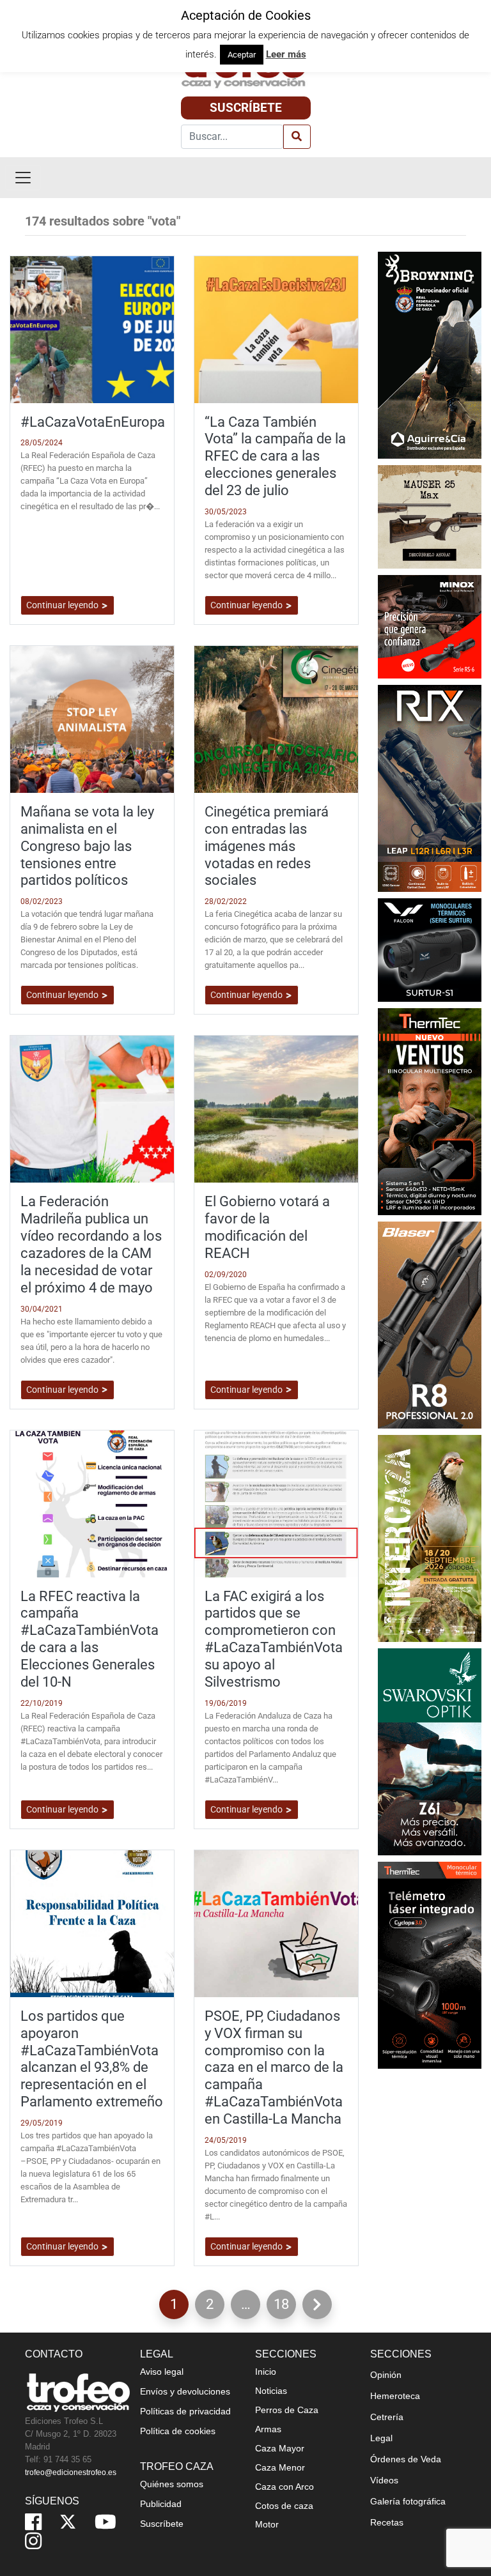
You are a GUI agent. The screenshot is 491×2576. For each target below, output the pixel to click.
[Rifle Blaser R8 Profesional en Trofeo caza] (430, 1324)
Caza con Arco (284, 2487)
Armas (268, 2429)
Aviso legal (162, 2372)
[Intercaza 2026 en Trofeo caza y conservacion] (430, 1537)
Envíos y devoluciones (185, 2391)
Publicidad (161, 2504)
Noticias (271, 2391)
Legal (381, 2438)
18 (285, 2307)
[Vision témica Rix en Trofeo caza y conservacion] (430, 787)
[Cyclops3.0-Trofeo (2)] (430, 1964)
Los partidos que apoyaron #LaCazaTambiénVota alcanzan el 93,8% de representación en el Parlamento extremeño (92, 2058)
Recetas (387, 2522)
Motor (267, 2524)
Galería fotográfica (408, 2501)
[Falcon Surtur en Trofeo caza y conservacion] (430, 949)
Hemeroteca (395, 2396)
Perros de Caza (287, 2410)
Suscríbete (246, 108)
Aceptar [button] (242, 55)
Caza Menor (280, 2467)
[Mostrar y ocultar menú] (23, 178)
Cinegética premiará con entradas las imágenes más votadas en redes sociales (267, 846)
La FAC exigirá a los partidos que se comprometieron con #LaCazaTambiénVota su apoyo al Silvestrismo (274, 1639)
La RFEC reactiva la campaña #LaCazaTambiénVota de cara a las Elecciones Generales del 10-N (90, 1639)
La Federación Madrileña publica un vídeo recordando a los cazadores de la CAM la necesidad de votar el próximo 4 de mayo (91, 1244)
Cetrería (387, 2417)
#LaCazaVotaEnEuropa (93, 422)
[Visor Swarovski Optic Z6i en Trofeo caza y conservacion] (430, 1751)
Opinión (386, 2375)
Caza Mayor (280, 2448)
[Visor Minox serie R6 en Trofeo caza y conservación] (430, 626)
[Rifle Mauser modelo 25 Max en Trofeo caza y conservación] (430, 516)
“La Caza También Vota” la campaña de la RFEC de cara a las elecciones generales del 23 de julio (275, 456)
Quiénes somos (172, 2484)
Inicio (266, 2372)
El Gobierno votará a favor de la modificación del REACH (267, 1227)
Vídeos (384, 2480)
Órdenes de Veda (406, 2459)
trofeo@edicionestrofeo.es (71, 2472)
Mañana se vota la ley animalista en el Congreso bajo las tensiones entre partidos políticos (87, 846)
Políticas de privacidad (185, 2411)
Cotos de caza (284, 2506)
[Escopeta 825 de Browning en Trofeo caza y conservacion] (430, 354)
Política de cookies (178, 2431)
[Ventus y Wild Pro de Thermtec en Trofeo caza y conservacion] (430, 1111)
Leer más (286, 54)
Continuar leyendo (63, 605)
